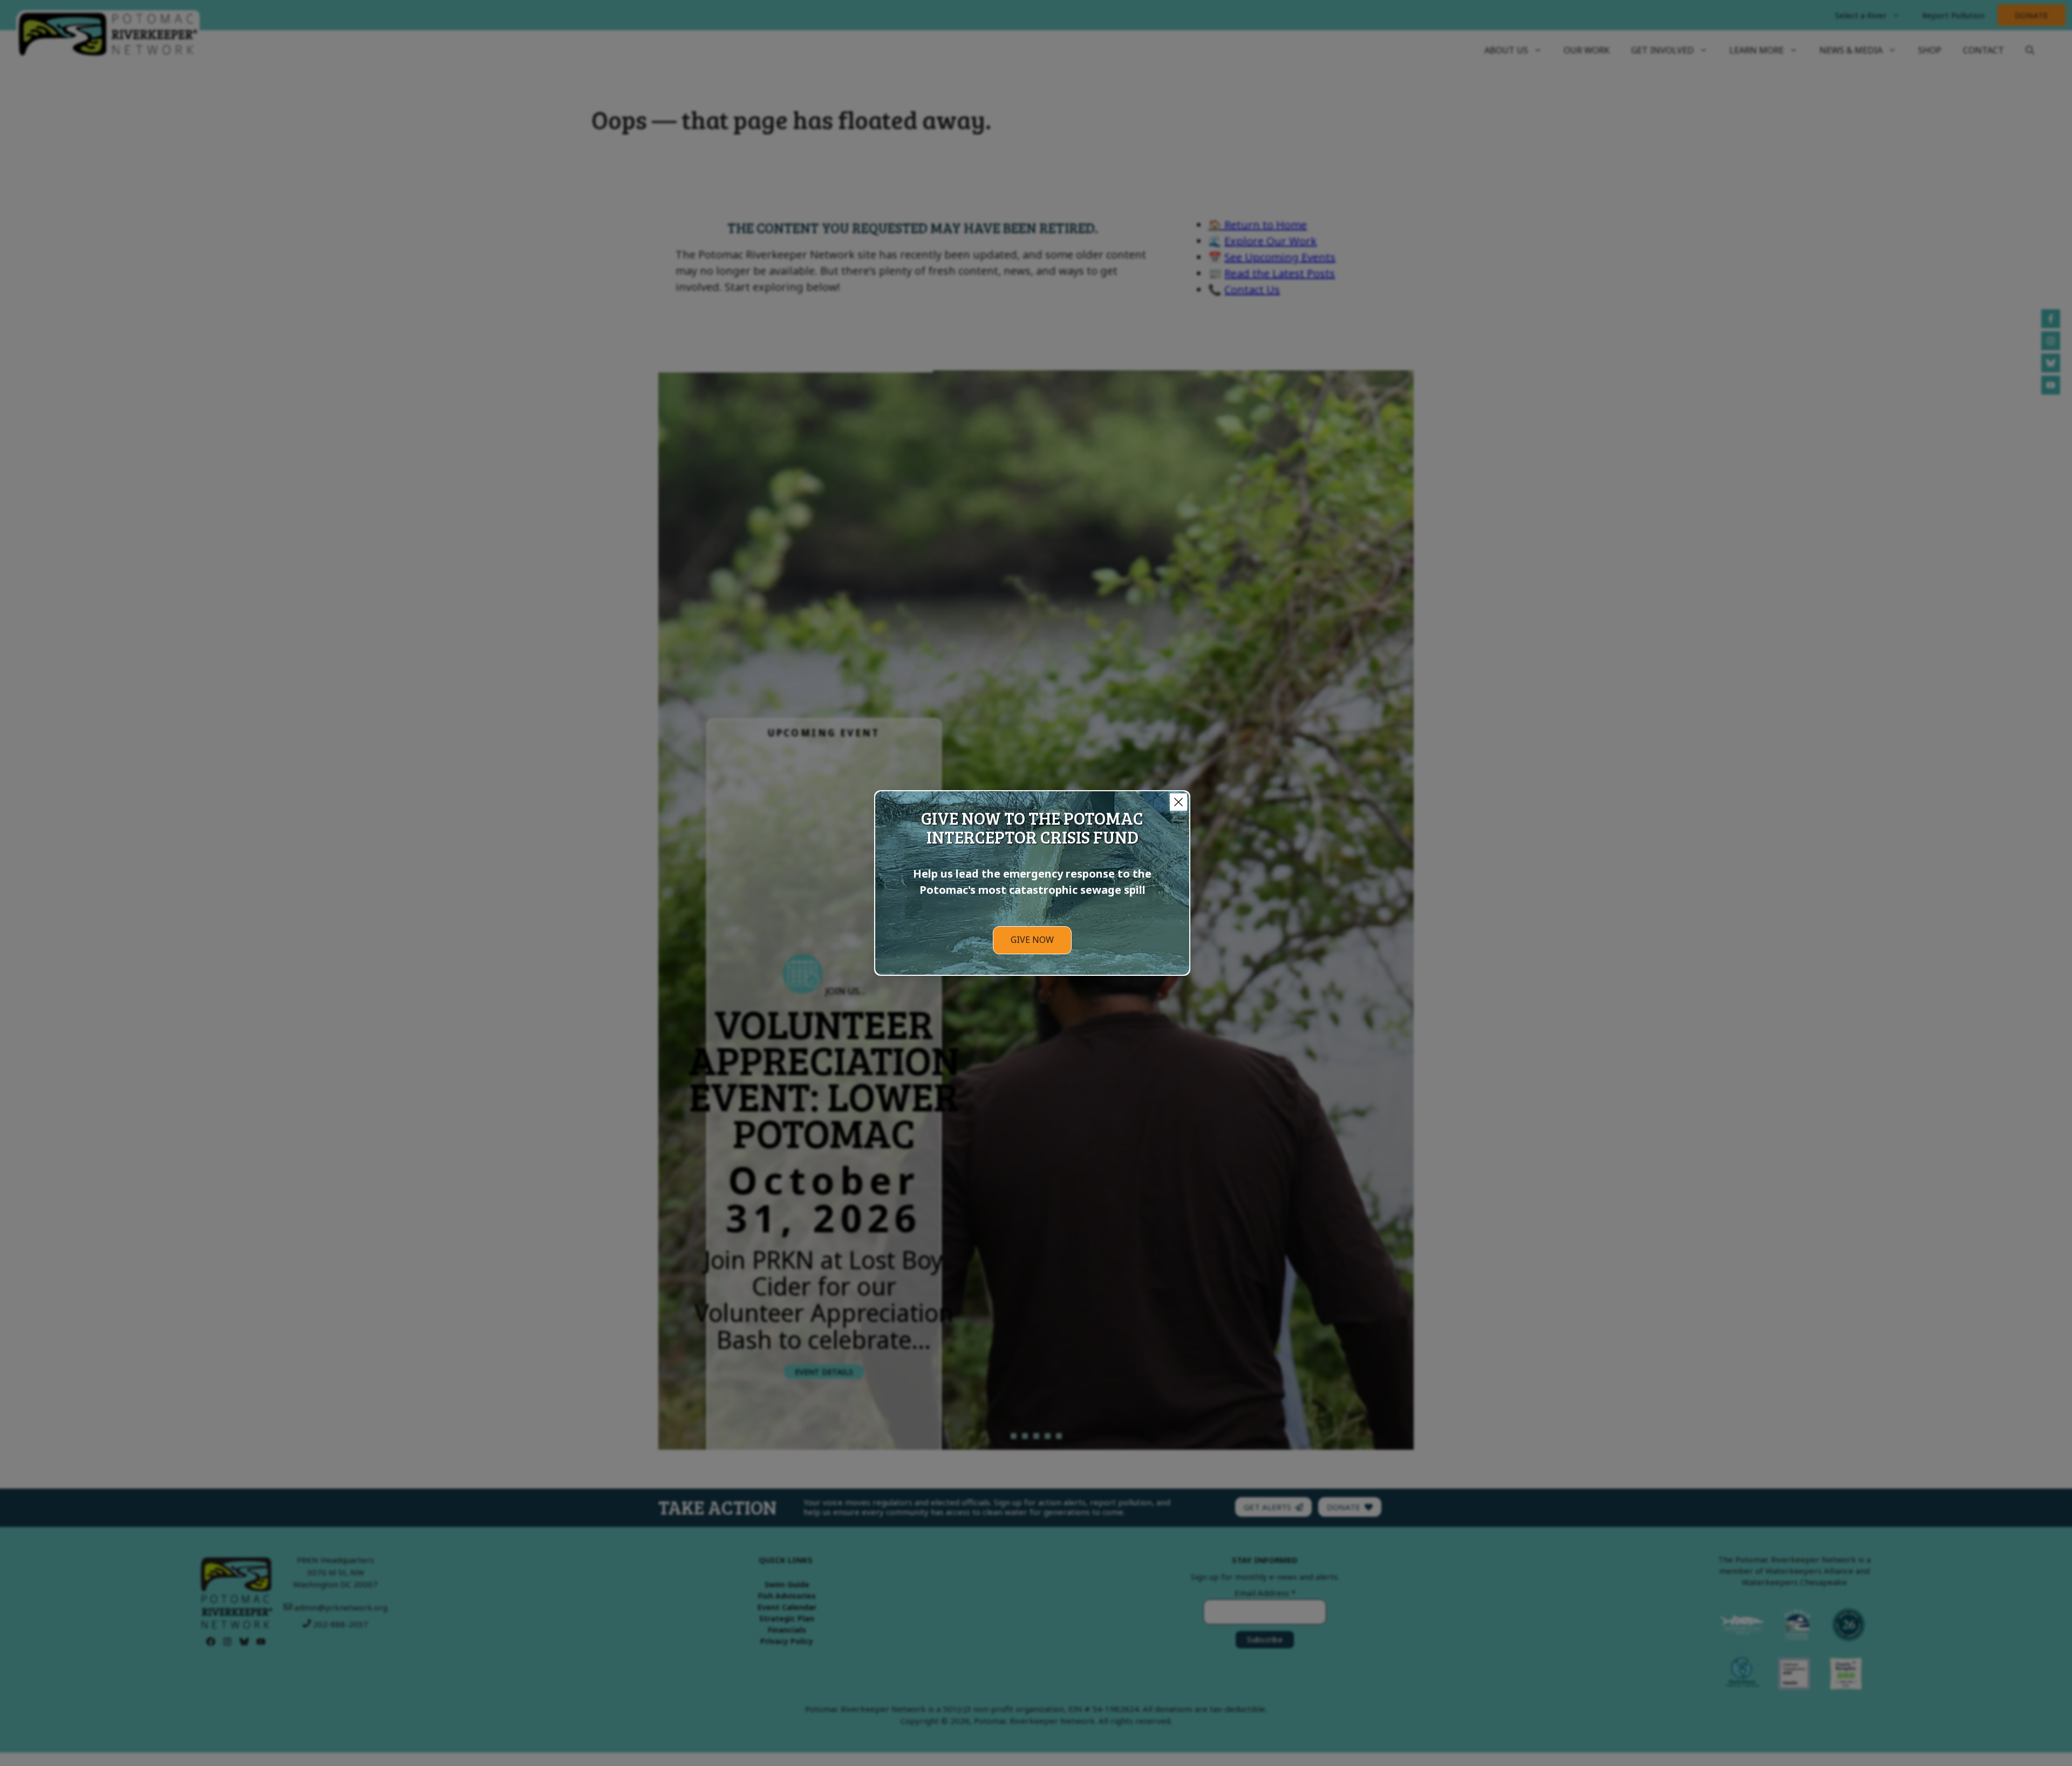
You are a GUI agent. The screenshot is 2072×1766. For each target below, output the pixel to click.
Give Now (1032, 940)
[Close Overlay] (1178, 802)
